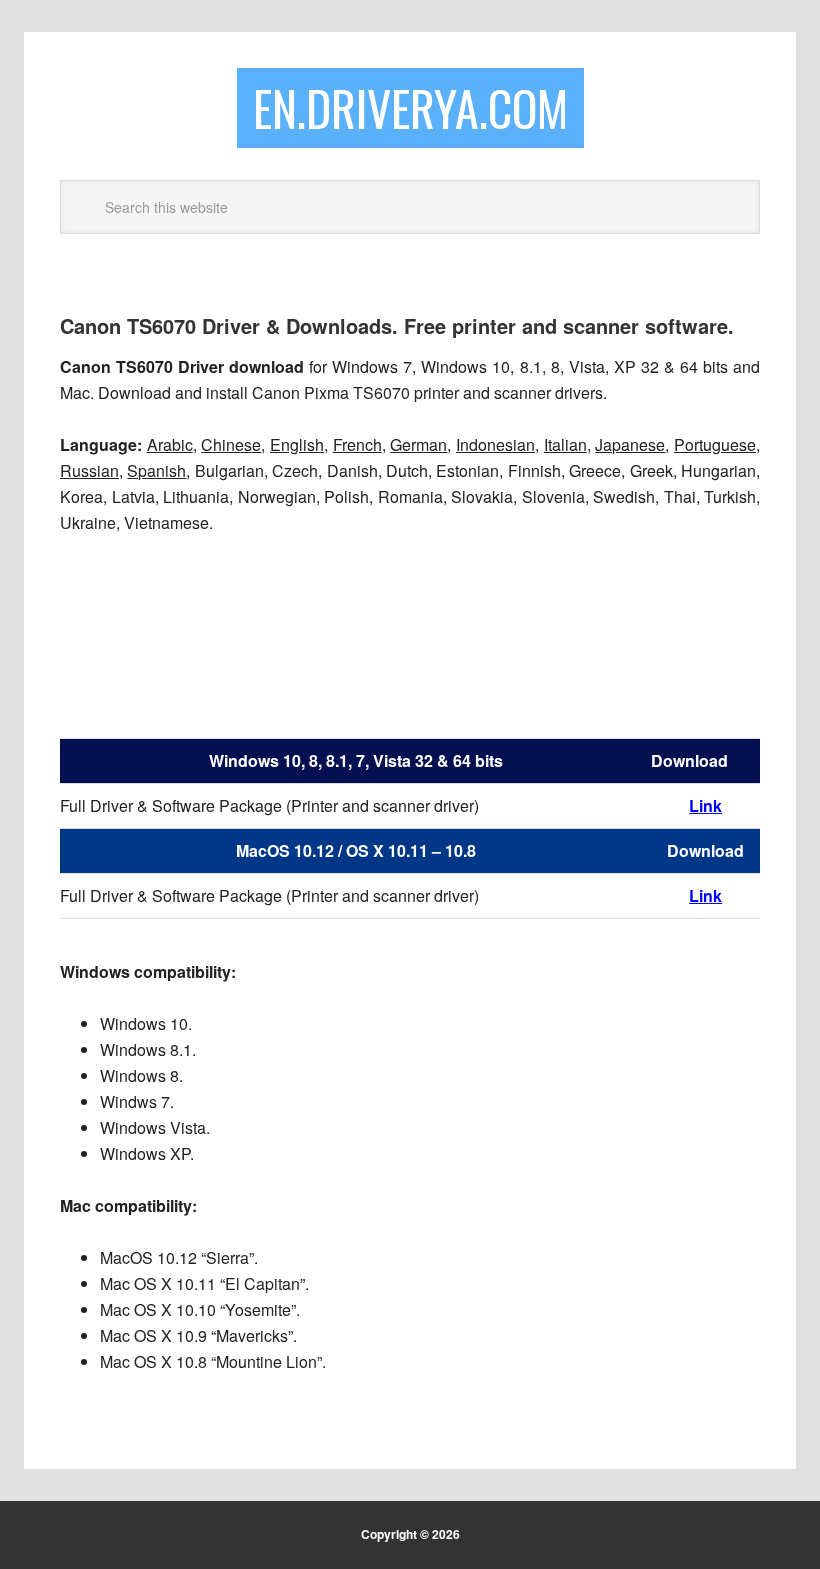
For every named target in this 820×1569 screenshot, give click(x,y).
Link (705, 895)
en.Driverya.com (410, 107)
